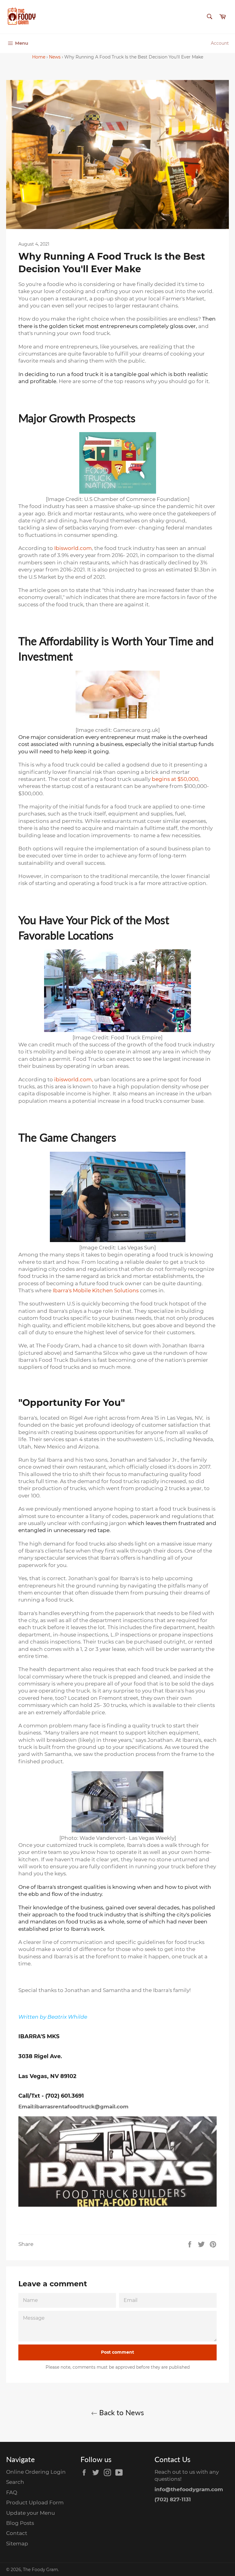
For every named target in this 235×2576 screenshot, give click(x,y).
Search (15, 2482)
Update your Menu (30, 2513)
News (55, 57)
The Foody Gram (40, 2570)
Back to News (121, 2412)
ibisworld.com (73, 1079)
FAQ (12, 2492)
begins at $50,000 (175, 779)
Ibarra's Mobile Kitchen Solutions (96, 1290)
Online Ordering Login (36, 2472)
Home (39, 57)
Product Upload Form (35, 2503)
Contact (17, 2533)
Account (220, 43)
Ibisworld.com (73, 548)
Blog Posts (20, 2523)
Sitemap (17, 2544)
